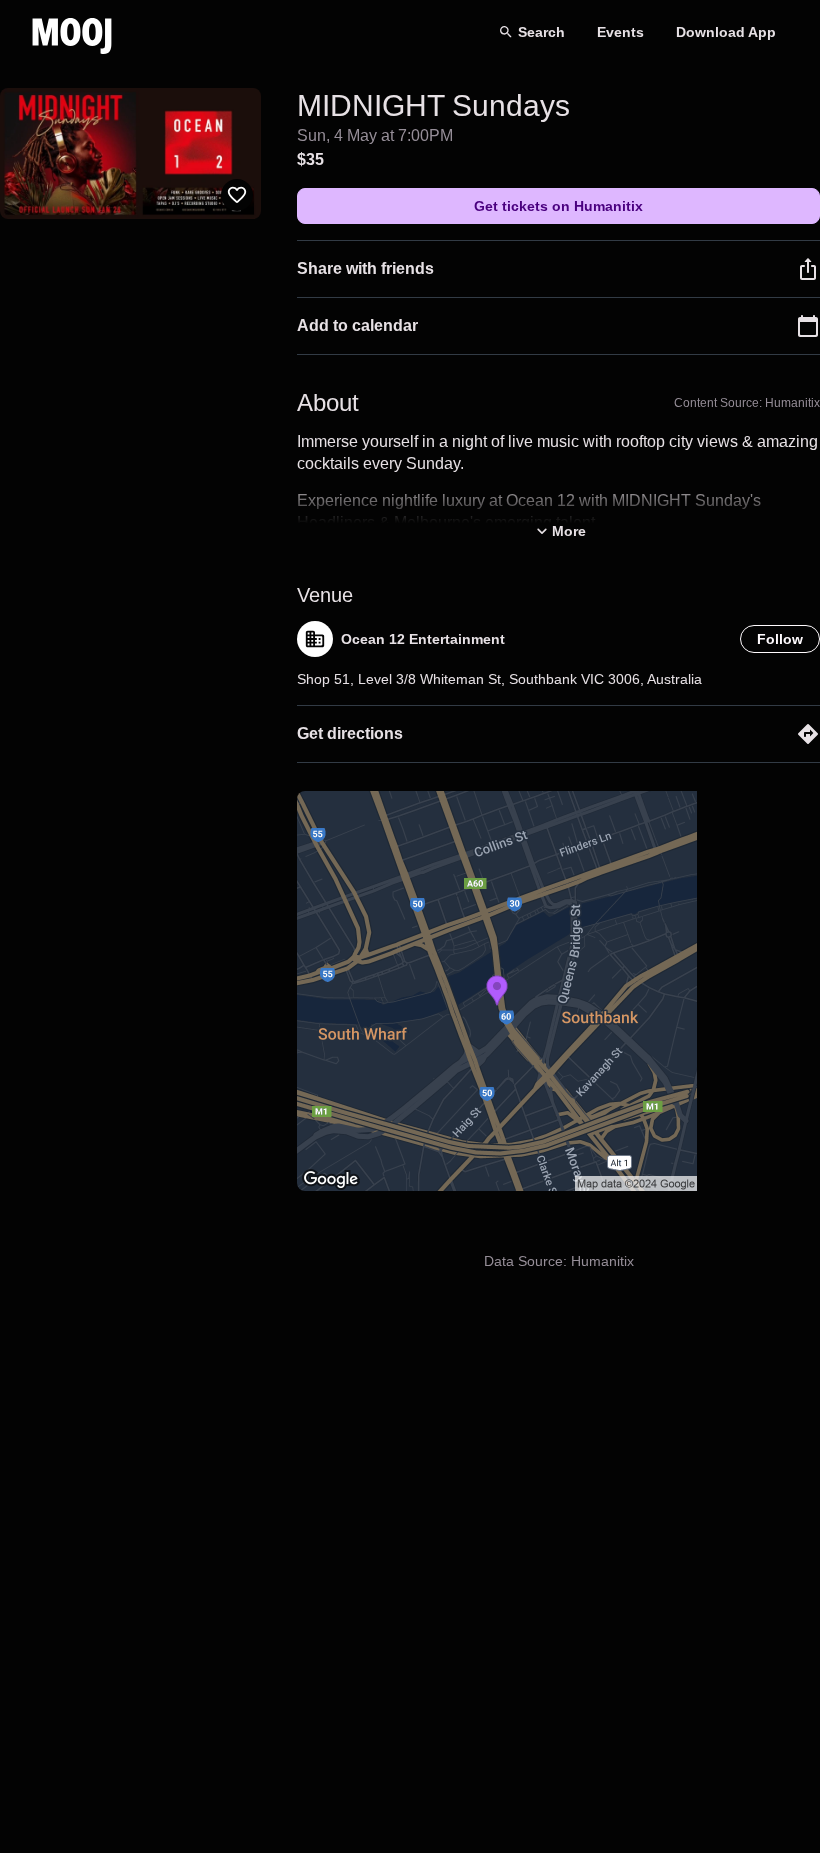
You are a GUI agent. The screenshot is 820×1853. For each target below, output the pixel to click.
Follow (780, 639)
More (569, 531)
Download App (726, 32)
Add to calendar (357, 325)
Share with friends (365, 268)
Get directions (350, 733)
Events (620, 32)
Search (541, 32)
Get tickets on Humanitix (558, 206)
